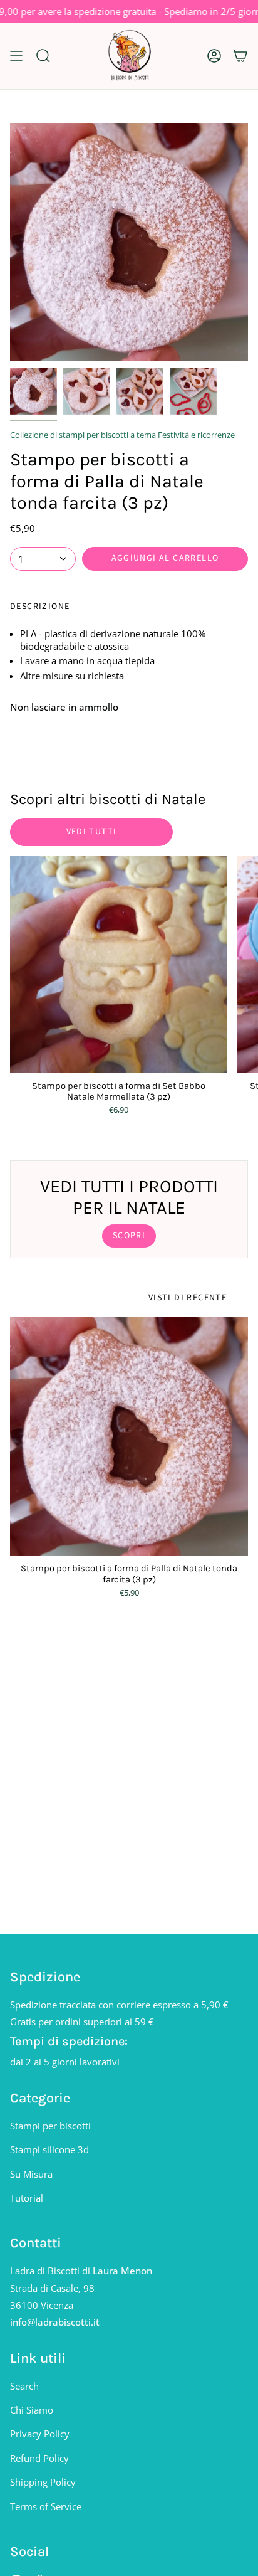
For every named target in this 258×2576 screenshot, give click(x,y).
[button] (43, 56)
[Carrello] (240, 56)
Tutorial (27, 2198)
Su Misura (31, 2174)
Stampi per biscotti (50, 2126)
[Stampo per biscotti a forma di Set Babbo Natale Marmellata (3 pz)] (118, 965)
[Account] (214, 56)
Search (24, 2386)
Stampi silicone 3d (49, 2149)
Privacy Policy (40, 2434)
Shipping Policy (43, 2482)
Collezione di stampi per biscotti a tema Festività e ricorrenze (122, 435)
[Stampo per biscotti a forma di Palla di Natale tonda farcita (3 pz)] (129, 1436)
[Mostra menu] (16, 56)
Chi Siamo (32, 2410)
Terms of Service (46, 2506)
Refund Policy (39, 2458)
